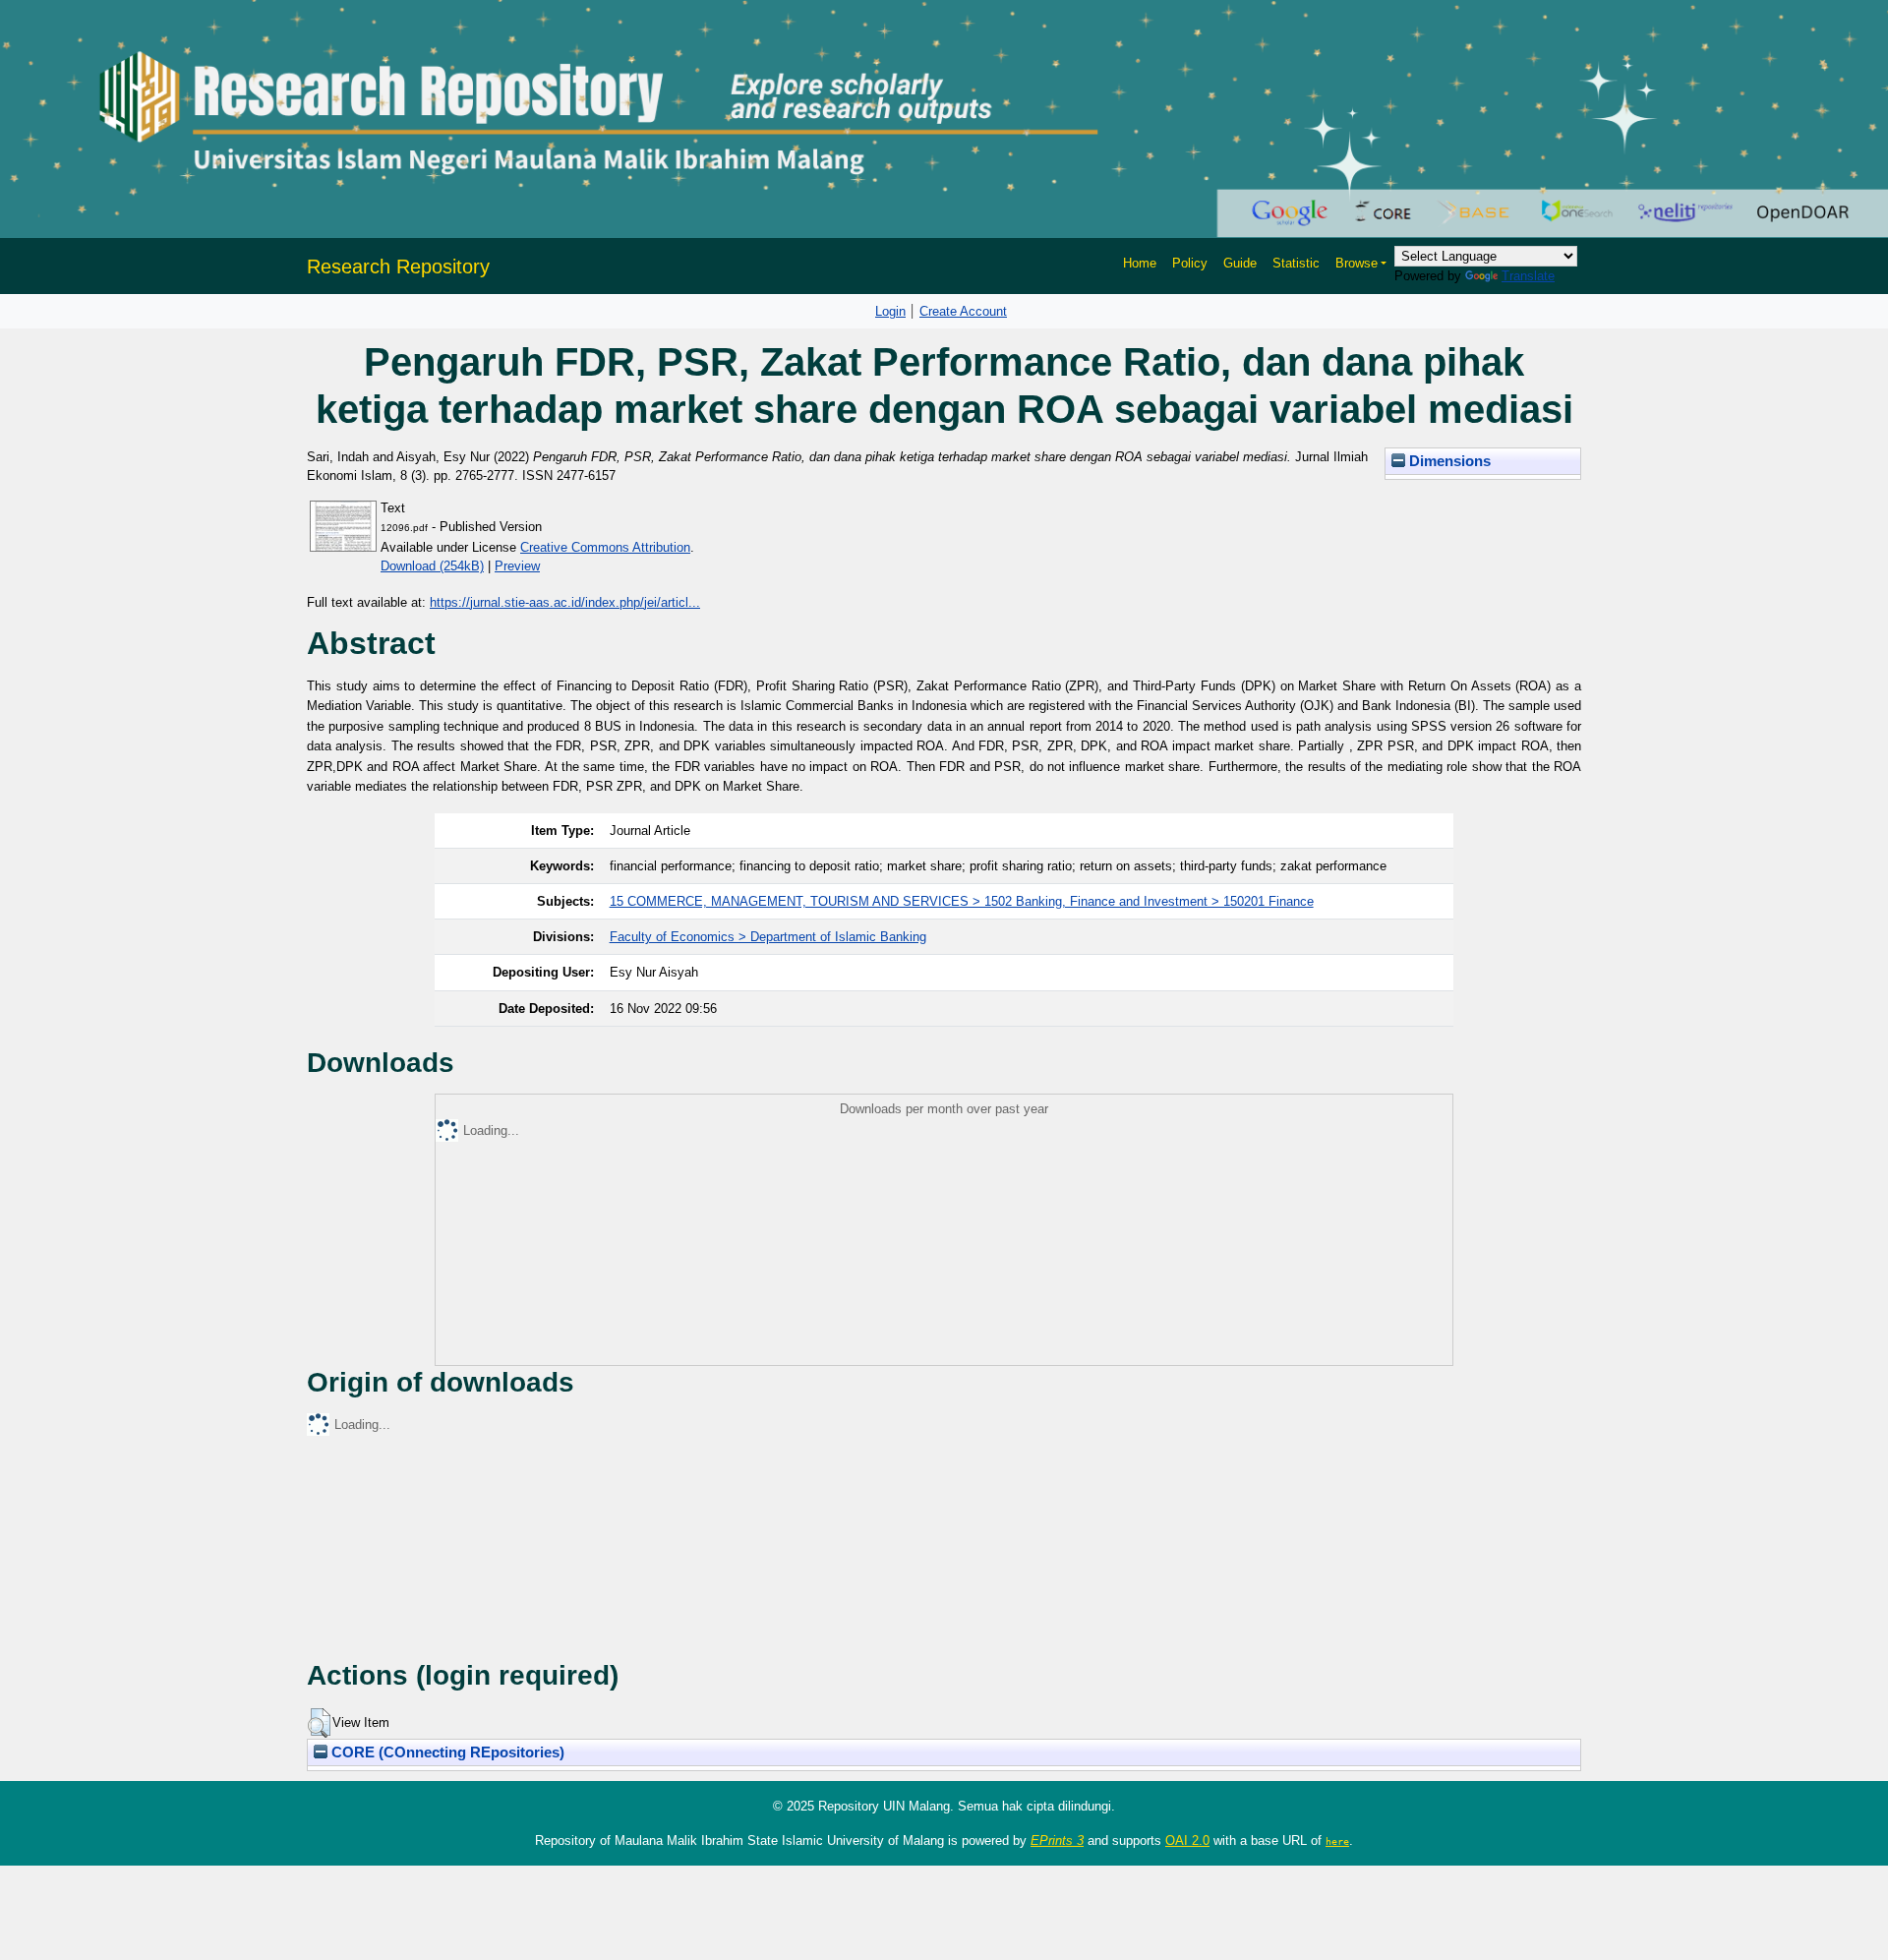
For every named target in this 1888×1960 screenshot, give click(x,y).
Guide (1240, 263)
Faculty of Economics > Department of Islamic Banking (768, 937)
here (1337, 1841)
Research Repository (398, 267)
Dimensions (1448, 461)
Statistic (1296, 263)
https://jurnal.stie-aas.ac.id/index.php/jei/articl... (565, 602)
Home (1140, 263)
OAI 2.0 (1187, 1841)
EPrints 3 (1057, 1841)
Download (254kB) (432, 566)
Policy (1190, 263)
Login (890, 311)
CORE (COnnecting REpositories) (446, 1752)
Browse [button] (1357, 263)
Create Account (963, 311)
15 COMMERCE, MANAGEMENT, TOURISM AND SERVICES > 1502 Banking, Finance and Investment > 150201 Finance (962, 901)
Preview (517, 566)
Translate (1528, 276)
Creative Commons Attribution (605, 547)
